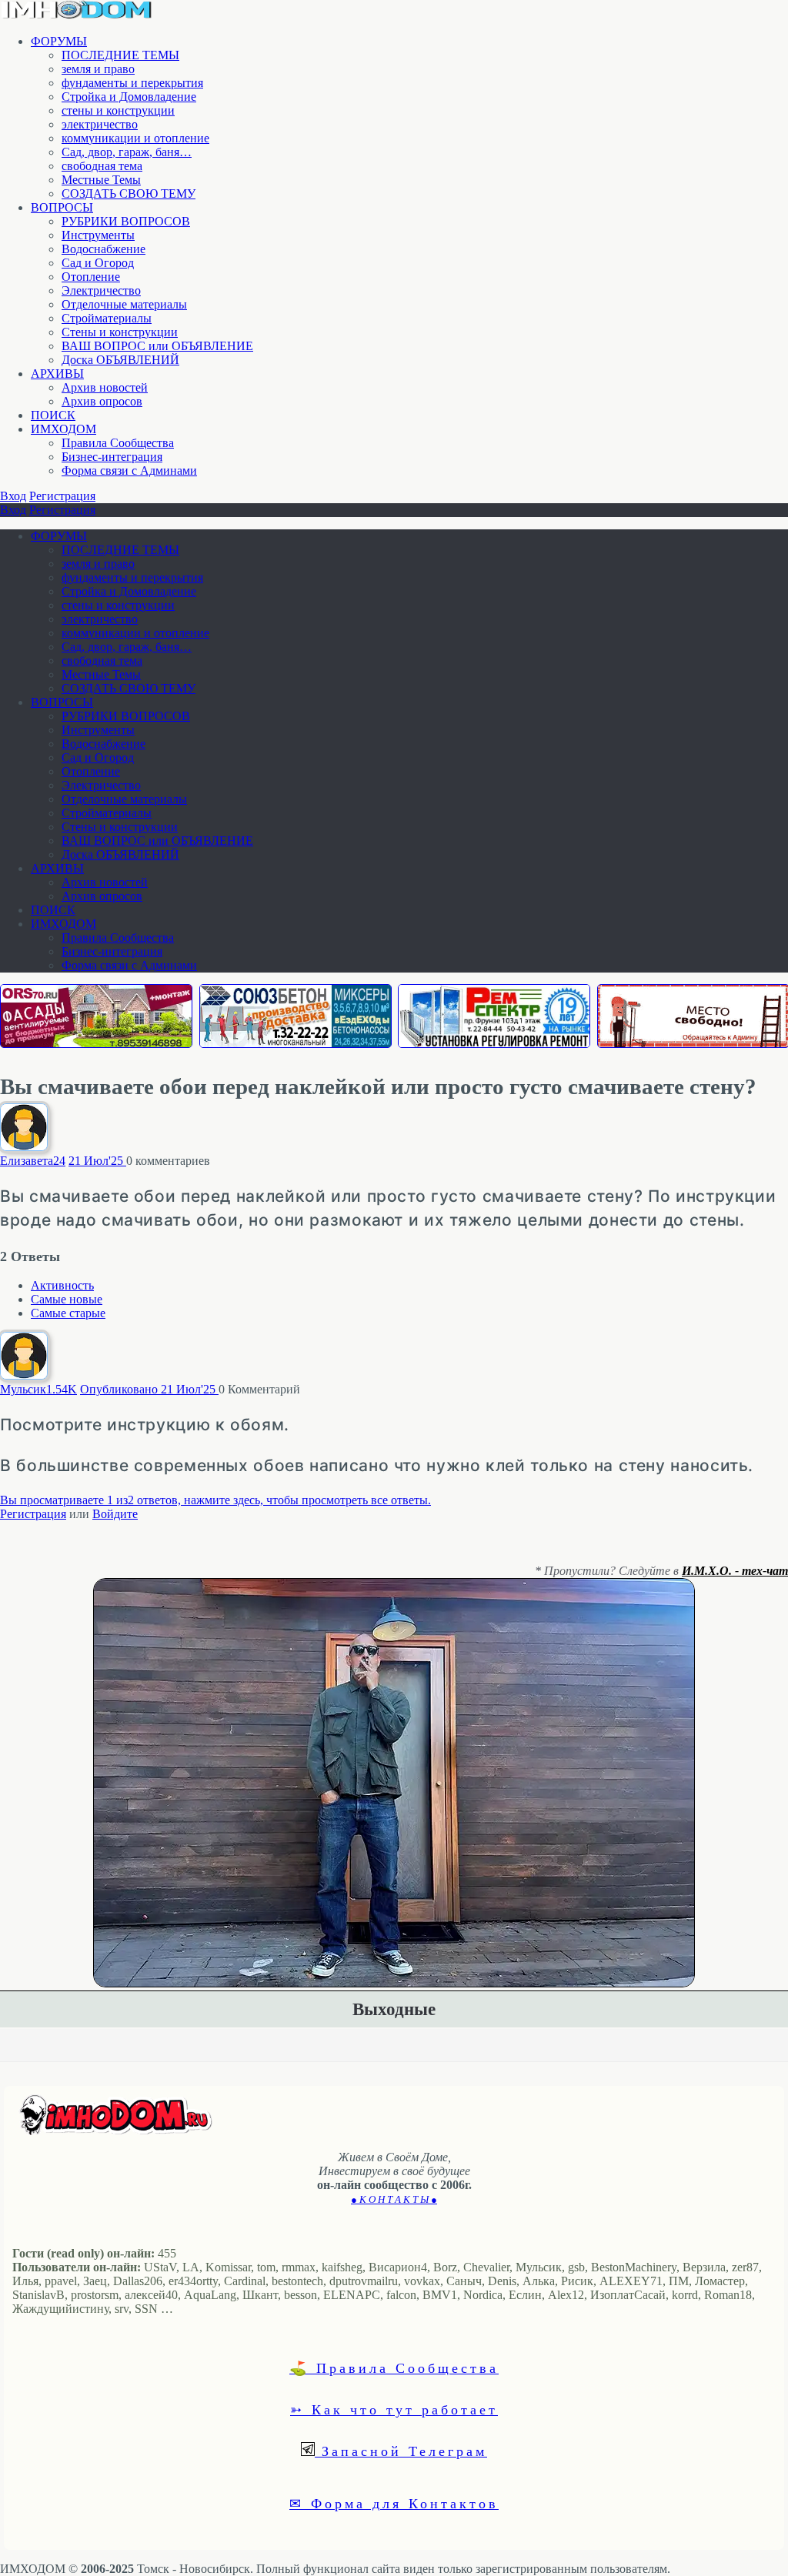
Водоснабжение (104, 249)
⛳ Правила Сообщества (394, 2367)
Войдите (115, 1514)
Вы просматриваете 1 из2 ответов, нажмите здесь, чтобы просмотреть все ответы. (215, 1500)
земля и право (98, 69)
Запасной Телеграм (401, 2451)
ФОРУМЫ (59, 41)
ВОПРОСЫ (62, 207)
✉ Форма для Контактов (394, 2503)
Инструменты (98, 235)
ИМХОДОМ (63, 429)
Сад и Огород (98, 263)
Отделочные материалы (124, 304)
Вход (13, 496)
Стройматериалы (107, 318)
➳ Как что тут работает (394, 2409)
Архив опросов (102, 401)
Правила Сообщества (118, 443)
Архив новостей (105, 387)
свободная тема (102, 166)
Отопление (91, 277)
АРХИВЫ (57, 374)
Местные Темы (101, 180)
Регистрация (62, 496)
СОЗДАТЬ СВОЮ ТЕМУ (129, 194)
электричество (100, 124)
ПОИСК (53, 415)
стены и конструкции (118, 110)
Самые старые (68, 1313)
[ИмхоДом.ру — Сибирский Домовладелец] (77, 15)
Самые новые (67, 1299)
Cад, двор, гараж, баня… (127, 152)
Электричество (101, 290)
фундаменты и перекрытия (132, 83)
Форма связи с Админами (129, 470)
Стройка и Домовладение (129, 97)
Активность (62, 1285)
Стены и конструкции (120, 332)
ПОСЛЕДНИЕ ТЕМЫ (120, 55)
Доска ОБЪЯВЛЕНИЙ (120, 360)
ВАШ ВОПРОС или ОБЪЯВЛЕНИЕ (157, 346)
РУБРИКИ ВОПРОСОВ (126, 221)
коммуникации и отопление (135, 138)
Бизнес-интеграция (112, 457)
